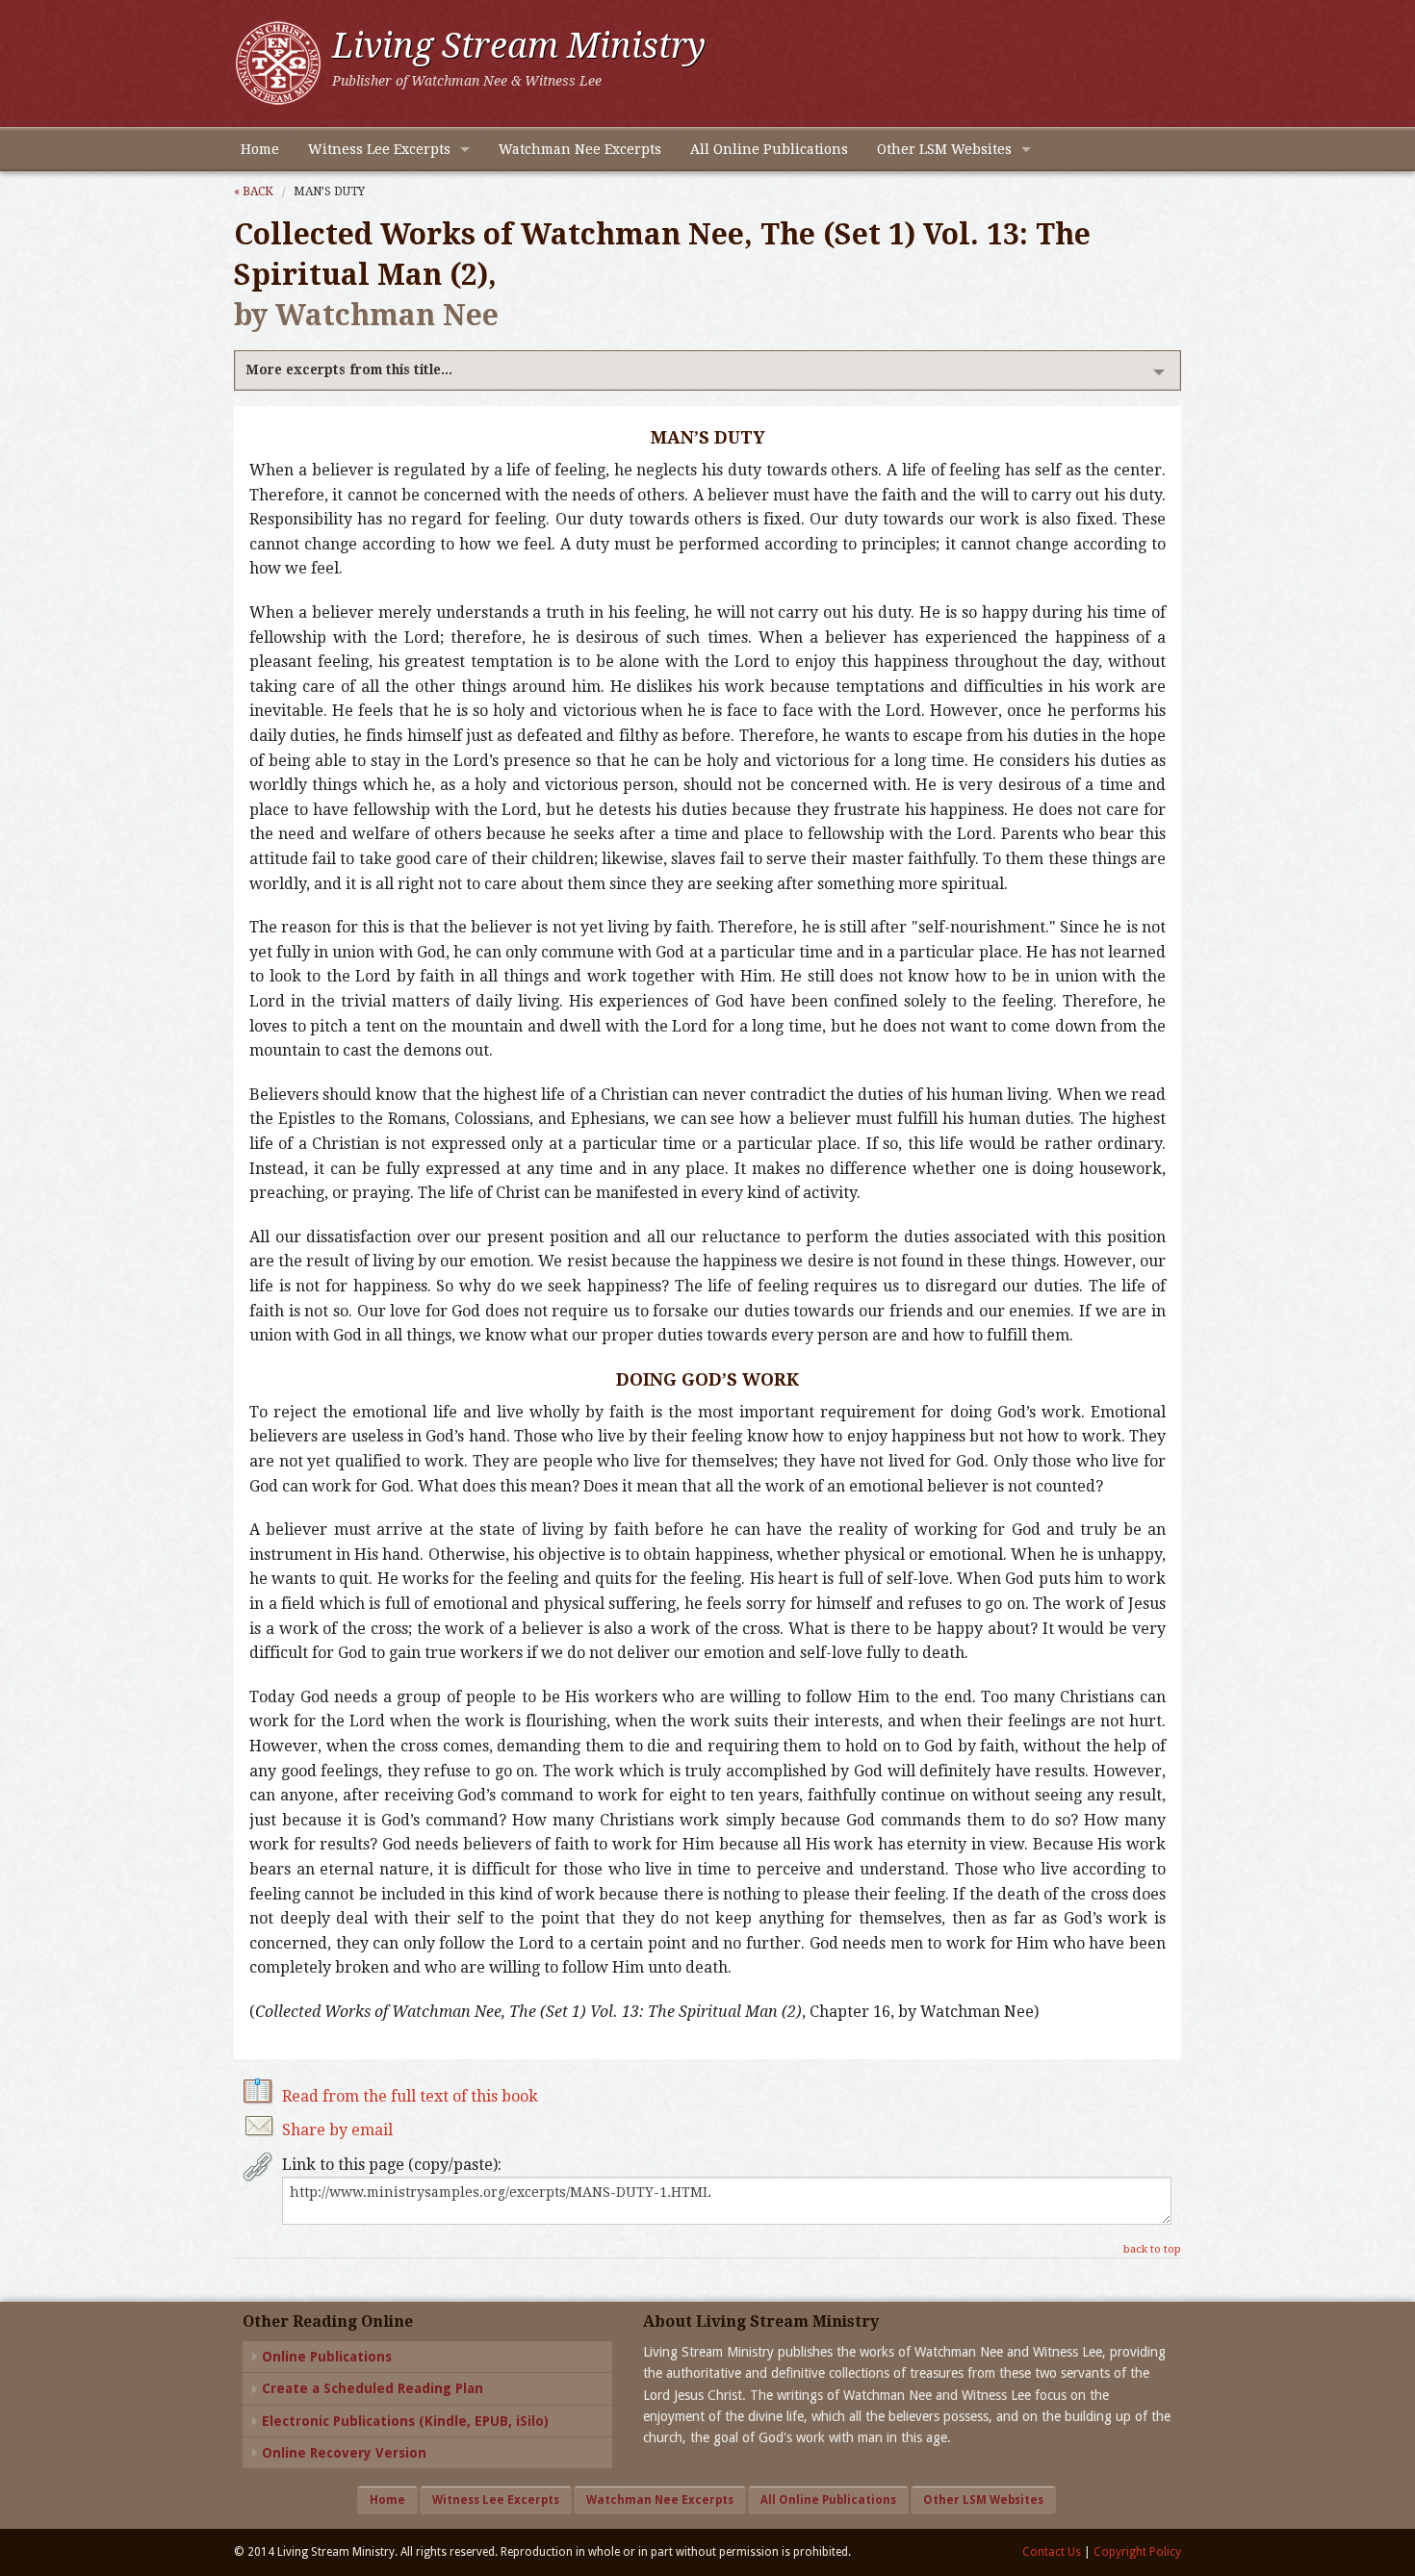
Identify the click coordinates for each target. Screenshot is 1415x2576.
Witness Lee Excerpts (379, 149)
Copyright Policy (1137, 2552)
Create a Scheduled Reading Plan (373, 2388)
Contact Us (1052, 2552)
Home (260, 149)
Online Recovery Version (344, 2453)
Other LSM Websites (944, 149)
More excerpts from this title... (349, 370)
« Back (254, 191)
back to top (1152, 2249)
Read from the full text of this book (410, 2096)
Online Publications (327, 2357)
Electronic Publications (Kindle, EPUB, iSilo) (405, 2421)
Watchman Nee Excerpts (580, 149)
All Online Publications (769, 149)
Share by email (337, 2130)
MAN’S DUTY (329, 191)
